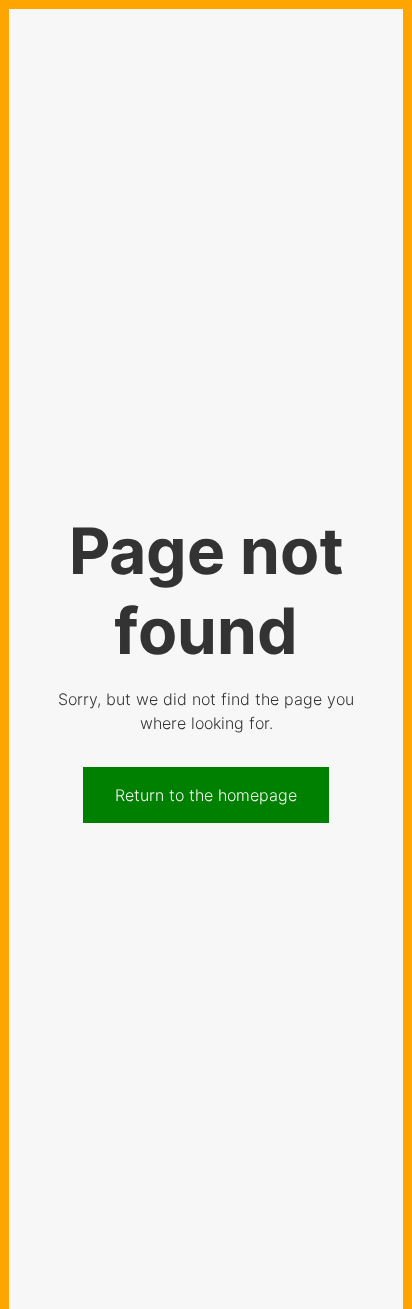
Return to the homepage (206, 795)
